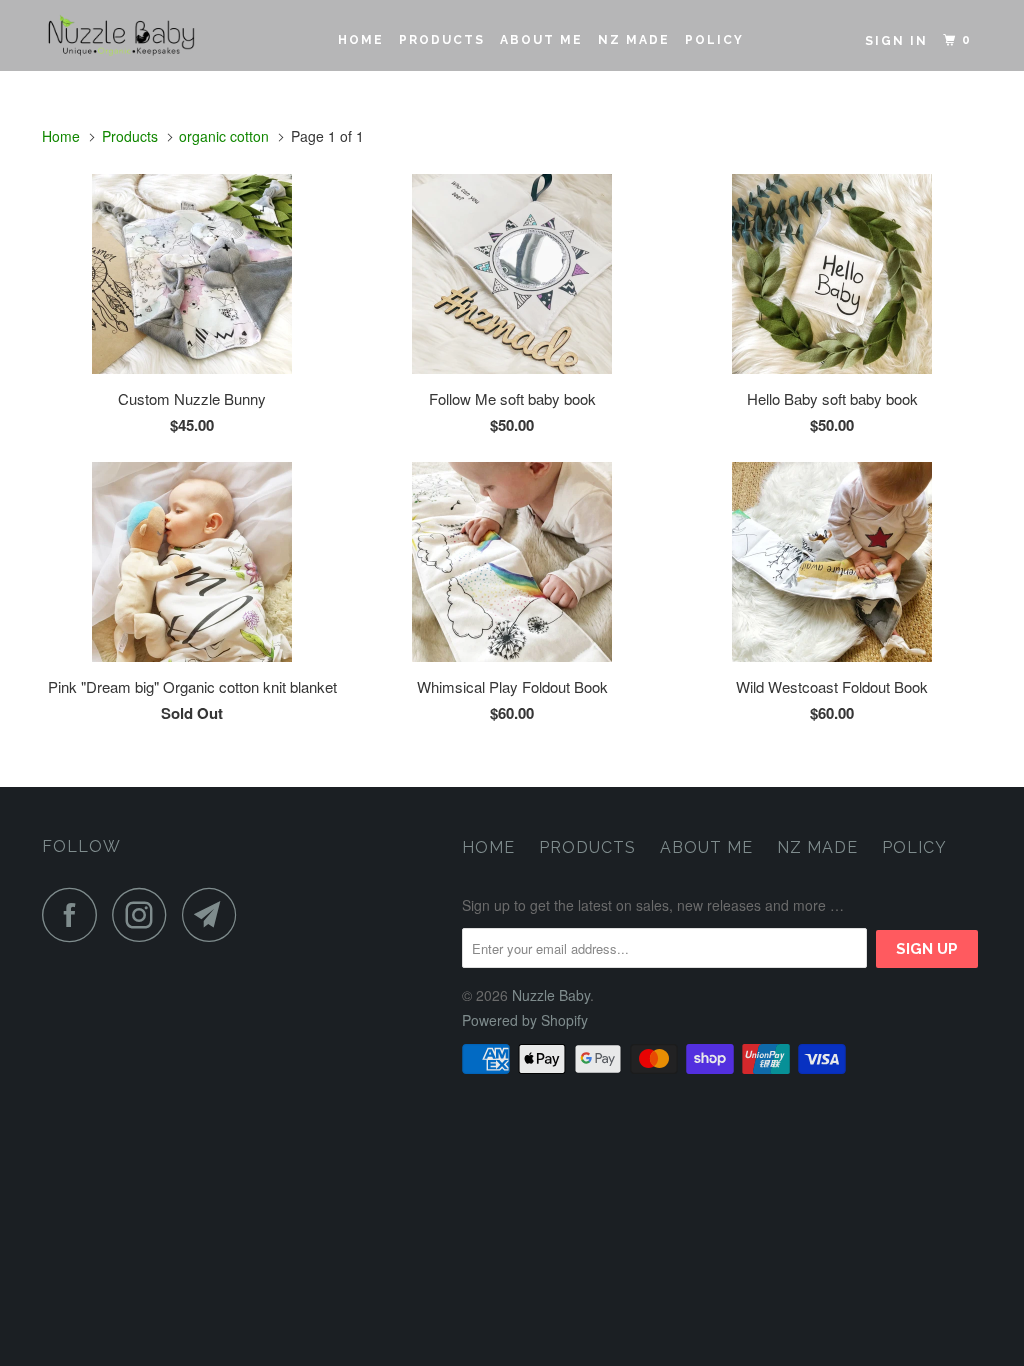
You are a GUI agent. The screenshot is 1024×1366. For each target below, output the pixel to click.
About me (541, 40)
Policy (714, 40)
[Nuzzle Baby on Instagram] (145, 914)
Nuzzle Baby (551, 995)
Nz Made (634, 40)
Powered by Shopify (525, 1020)
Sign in (896, 41)
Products (442, 40)
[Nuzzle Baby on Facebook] (75, 914)
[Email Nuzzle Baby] (215, 914)
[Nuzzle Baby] (122, 35)
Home (361, 40)
